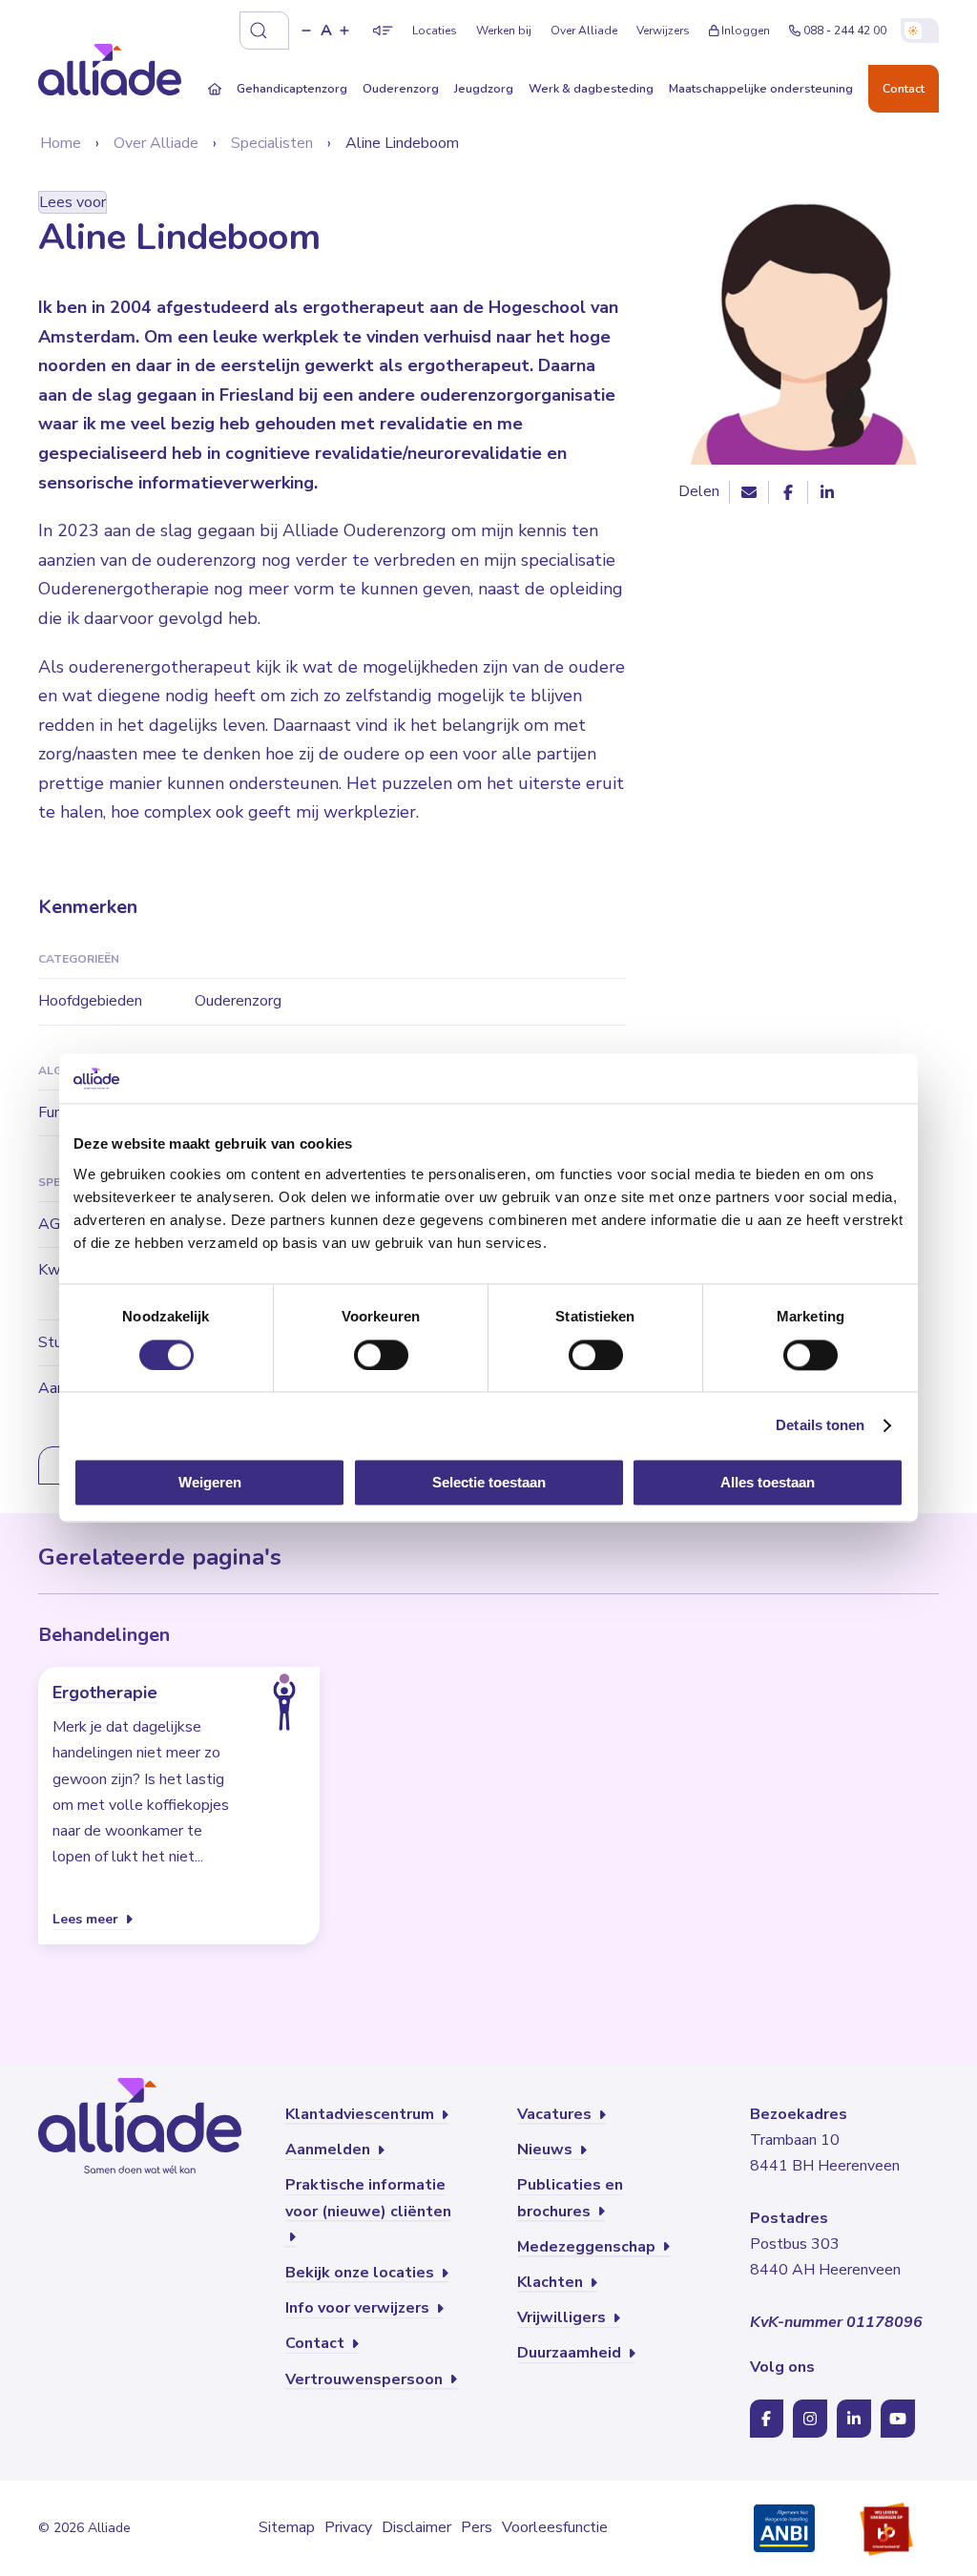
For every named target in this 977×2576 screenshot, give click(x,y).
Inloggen (746, 31)
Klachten (552, 2282)
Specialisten (272, 143)
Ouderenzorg (401, 88)
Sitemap (287, 2527)
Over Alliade (584, 31)
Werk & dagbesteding (591, 88)
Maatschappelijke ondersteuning (761, 88)
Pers (477, 2527)
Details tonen (820, 1425)
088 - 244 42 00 (845, 31)
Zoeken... (264, 31)
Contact (904, 88)
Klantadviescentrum (362, 2114)
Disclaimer (416, 2527)
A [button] (326, 31)
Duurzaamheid (571, 2353)
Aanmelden (330, 2150)
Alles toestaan (768, 1483)
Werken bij (504, 31)
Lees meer (87, 1918)
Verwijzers (663, 31)
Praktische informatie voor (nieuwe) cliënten (368, 2198)
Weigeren (210, 1483)
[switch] (381, 1355)
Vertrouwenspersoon (366, 2379)
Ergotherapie (105, 1693)
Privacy (348, 2527)
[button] (306, 31)
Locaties (435, 31)
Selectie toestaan (489, 1483)
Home (61, 143)
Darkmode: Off (920, 31)
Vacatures (556, 2114)
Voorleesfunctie (555, 2527)
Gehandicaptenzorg (292, 88)
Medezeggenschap (588, 2247)
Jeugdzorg (484, 88)
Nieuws (547, 2150)
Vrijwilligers (563, 2317)
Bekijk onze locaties (362, 2273)
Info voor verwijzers (359, 2308)
